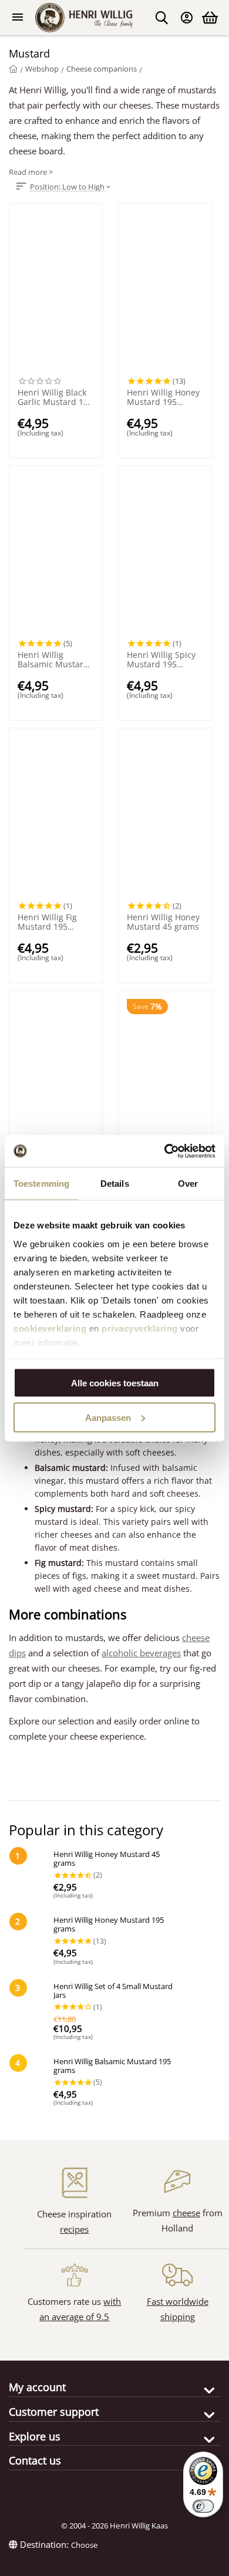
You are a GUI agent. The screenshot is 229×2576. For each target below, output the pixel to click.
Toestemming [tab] (41, 1184)
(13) (178, 381)
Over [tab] (188, 1184)
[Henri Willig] (13, 69)
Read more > (31, 172)
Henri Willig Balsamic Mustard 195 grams (53, 660)
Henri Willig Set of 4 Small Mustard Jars (113, 1991)
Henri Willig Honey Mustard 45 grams (163, 922)
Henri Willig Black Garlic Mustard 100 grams (55, 397)
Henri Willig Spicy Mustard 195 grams (161, 660)
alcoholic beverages (141, 1653)
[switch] (203, 2506)
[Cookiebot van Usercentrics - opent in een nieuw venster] (165, 1151)
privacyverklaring (140, 1328)
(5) (67, 643)
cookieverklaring (50, 1328)
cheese (186, 2213)
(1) (176, 643)
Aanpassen (108, 1417)
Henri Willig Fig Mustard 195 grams (47, 922)
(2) (176, 906)
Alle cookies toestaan (115, 1383)
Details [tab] (115, 1184)
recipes (74, 2229)
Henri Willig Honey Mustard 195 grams (163, 397)
